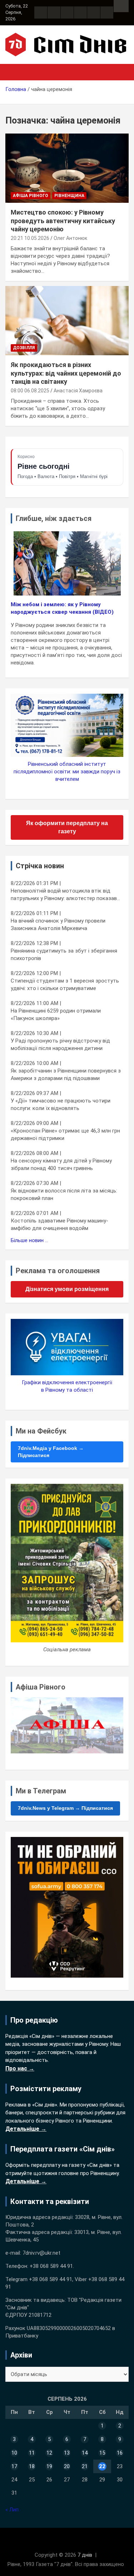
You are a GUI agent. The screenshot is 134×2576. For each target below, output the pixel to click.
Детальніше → (26, 2129)
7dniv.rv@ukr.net (41, 2253)
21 (85, 2466)
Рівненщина (69, 196)
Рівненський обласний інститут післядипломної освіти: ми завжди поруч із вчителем (67, 772)
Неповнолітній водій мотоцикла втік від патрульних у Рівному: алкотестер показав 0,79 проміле (64, 895)
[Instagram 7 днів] (54, 12)
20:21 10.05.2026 (30, 238)
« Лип (12, 2510)
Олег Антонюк (70, 238)
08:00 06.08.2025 (30, 391)
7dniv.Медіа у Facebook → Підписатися (51, 1452)
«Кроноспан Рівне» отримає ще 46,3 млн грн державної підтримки (65, 1134)
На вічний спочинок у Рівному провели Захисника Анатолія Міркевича (58, 925)
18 (32, 2466)
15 (102, 2453)
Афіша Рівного (31, 196)
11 (32, 2453)
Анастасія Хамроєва (78, 391)
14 (85, 2453)
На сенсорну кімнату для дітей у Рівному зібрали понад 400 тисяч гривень (61, 1164)
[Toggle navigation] (14, 72)
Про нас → (20, 2068)
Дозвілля (24, 348)
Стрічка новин (40, 866)
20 (67, 2466)
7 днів (85, 2555)
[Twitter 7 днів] (80, 12)
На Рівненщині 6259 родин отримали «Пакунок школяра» (56, 1015)
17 (14, 2466)
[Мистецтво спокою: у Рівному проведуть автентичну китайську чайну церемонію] (67, 168)
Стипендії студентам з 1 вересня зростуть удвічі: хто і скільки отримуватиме (65, 985)
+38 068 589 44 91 (51, 2266)
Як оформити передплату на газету (67, 827)
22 (102, 2466)
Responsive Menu (121, 6)
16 (120, 2453)
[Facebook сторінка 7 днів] (41, 12)
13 (67, 2453)
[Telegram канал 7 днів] (94, 12)
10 (14, 2453)
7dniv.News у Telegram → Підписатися (65, 1808)
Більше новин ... (29, 1240)
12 (49, 2453)
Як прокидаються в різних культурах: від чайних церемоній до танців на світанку (66, 373)
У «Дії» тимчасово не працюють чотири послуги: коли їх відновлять (61, 1104)
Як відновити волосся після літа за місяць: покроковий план (64, 1194)
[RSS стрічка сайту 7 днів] (67, 12)
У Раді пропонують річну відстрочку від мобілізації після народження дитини (60, 1045)
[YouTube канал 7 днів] (107, 12)
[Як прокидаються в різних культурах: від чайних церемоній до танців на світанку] (67, 320)
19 (49, 2466)
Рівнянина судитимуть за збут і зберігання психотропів (64, 955)
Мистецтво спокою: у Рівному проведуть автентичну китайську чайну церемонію (63, 221)
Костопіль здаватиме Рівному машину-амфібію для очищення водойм (59, 1224)
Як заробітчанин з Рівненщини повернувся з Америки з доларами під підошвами (66, 1074)
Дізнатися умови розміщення (67, 1289)
